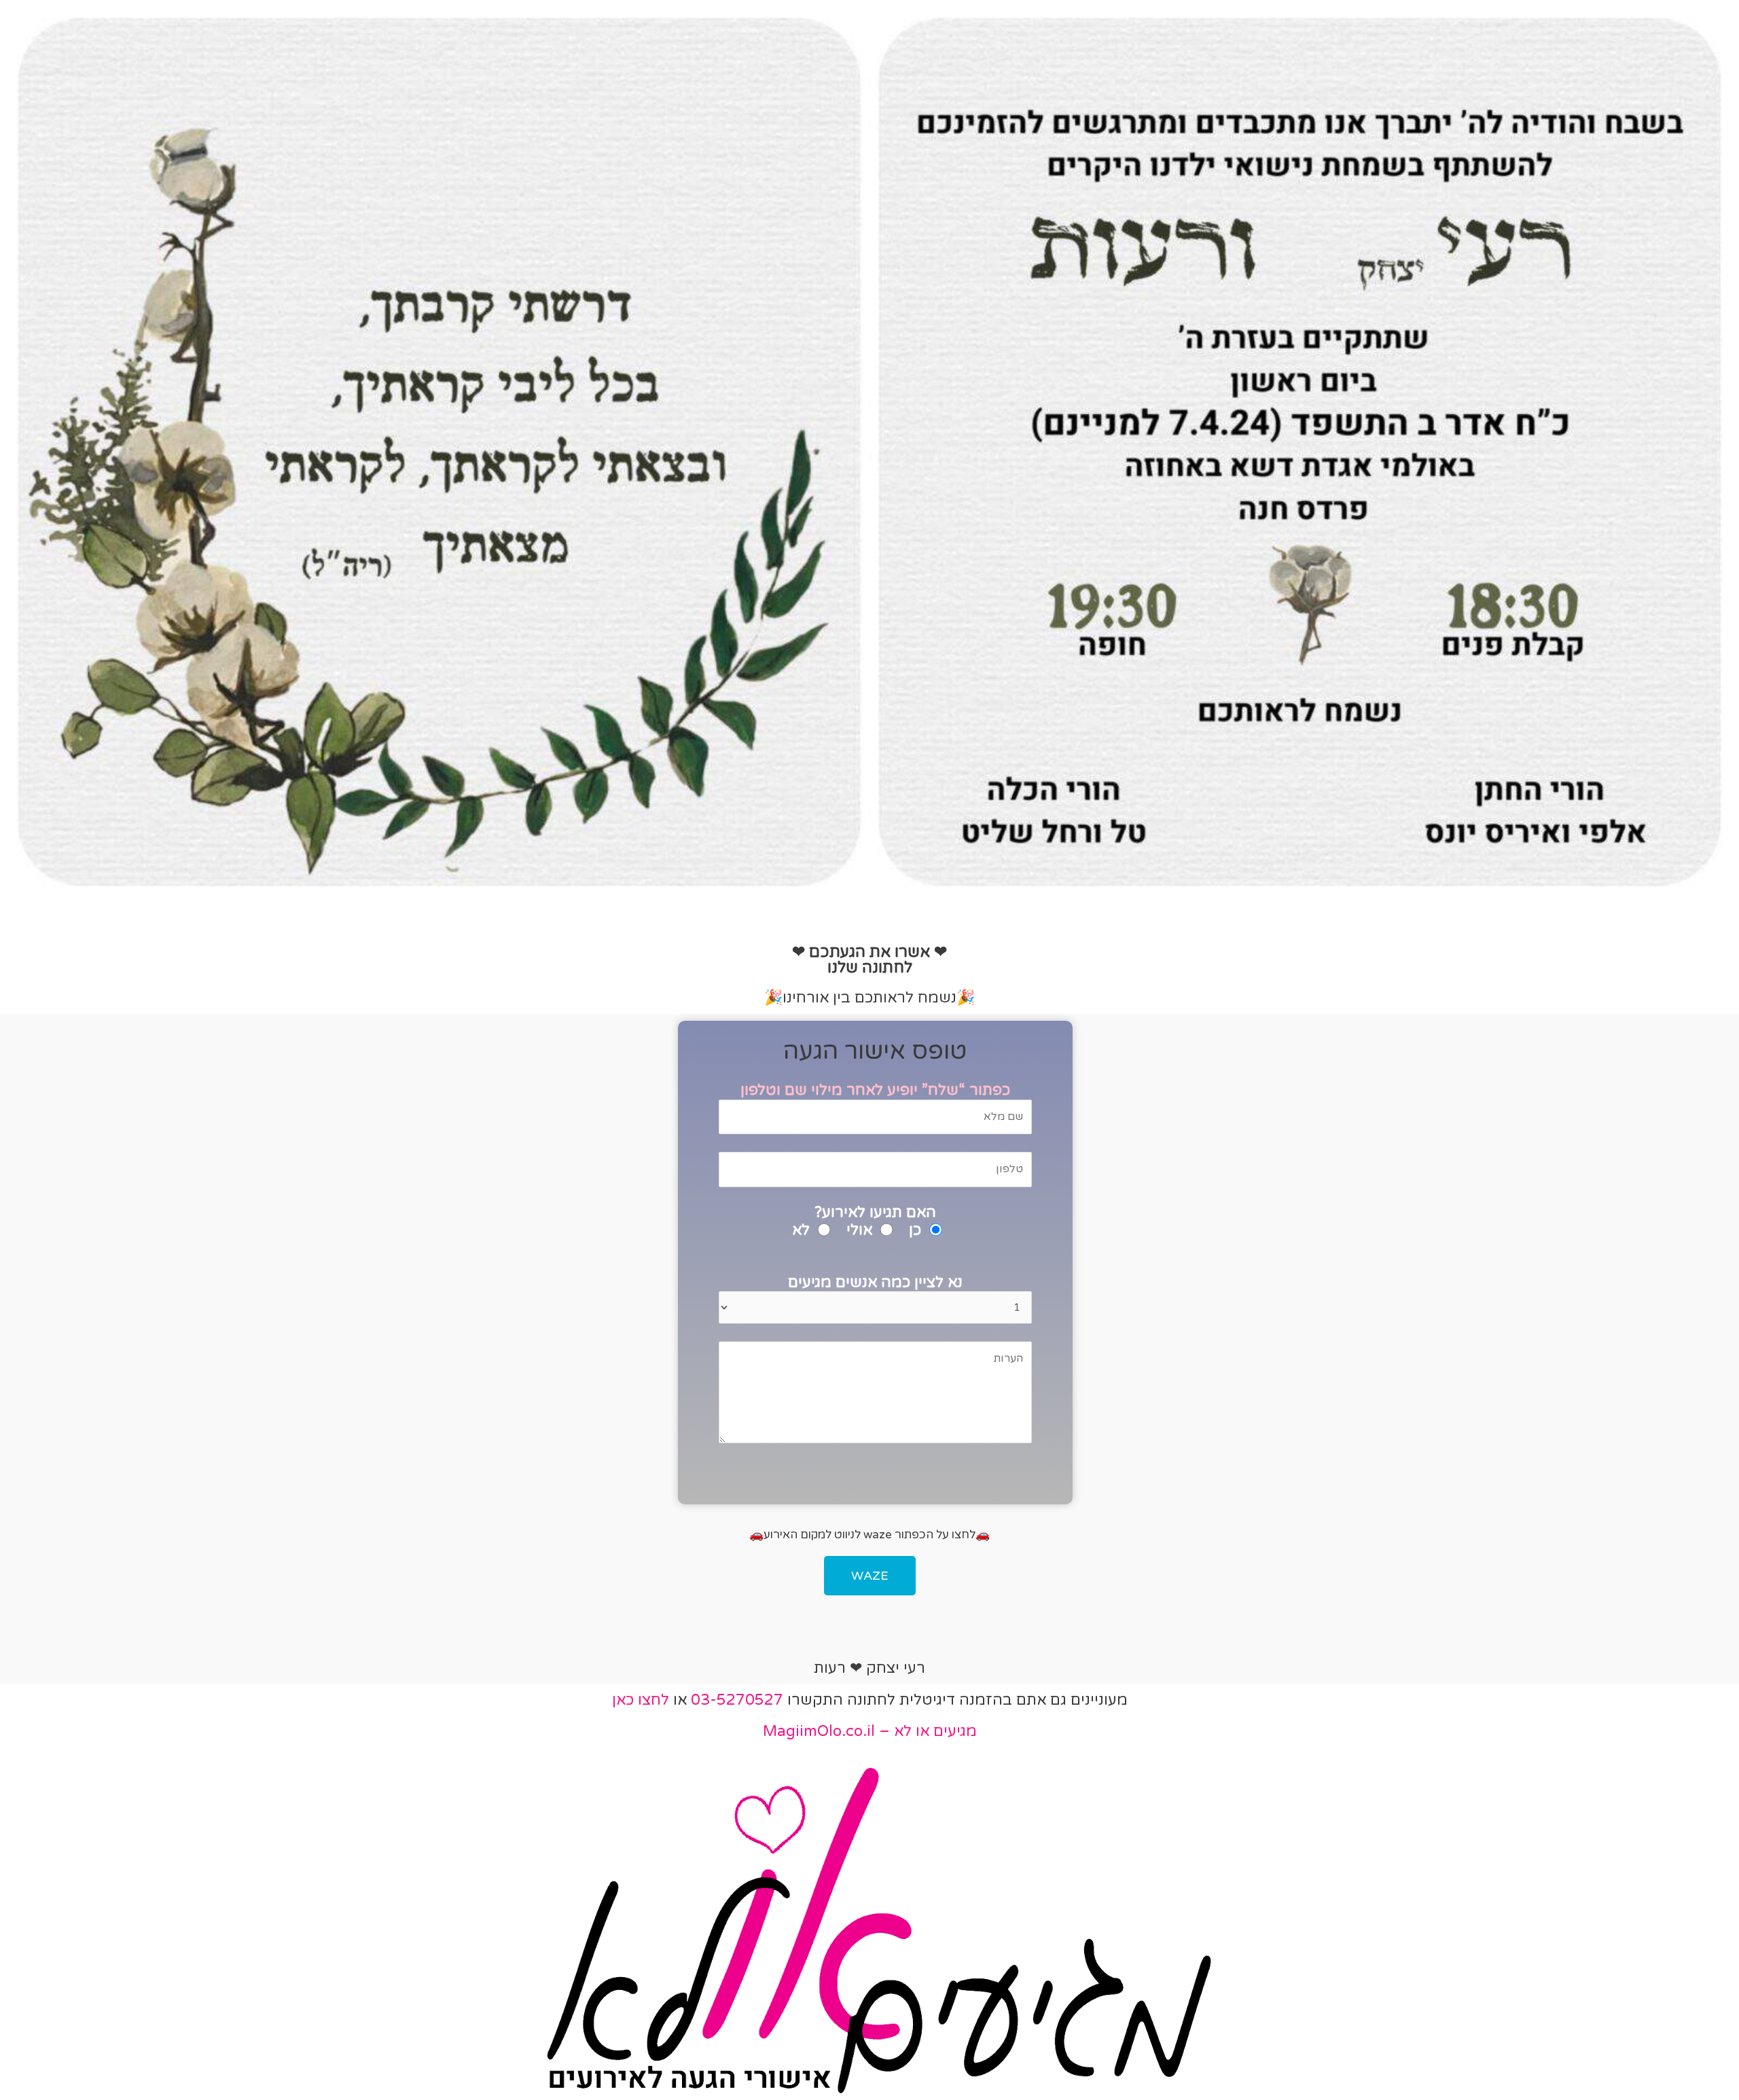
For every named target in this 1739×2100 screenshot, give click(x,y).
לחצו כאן (641, 1700)
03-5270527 (737, 1700)
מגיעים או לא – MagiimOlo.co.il (870, 1731)
